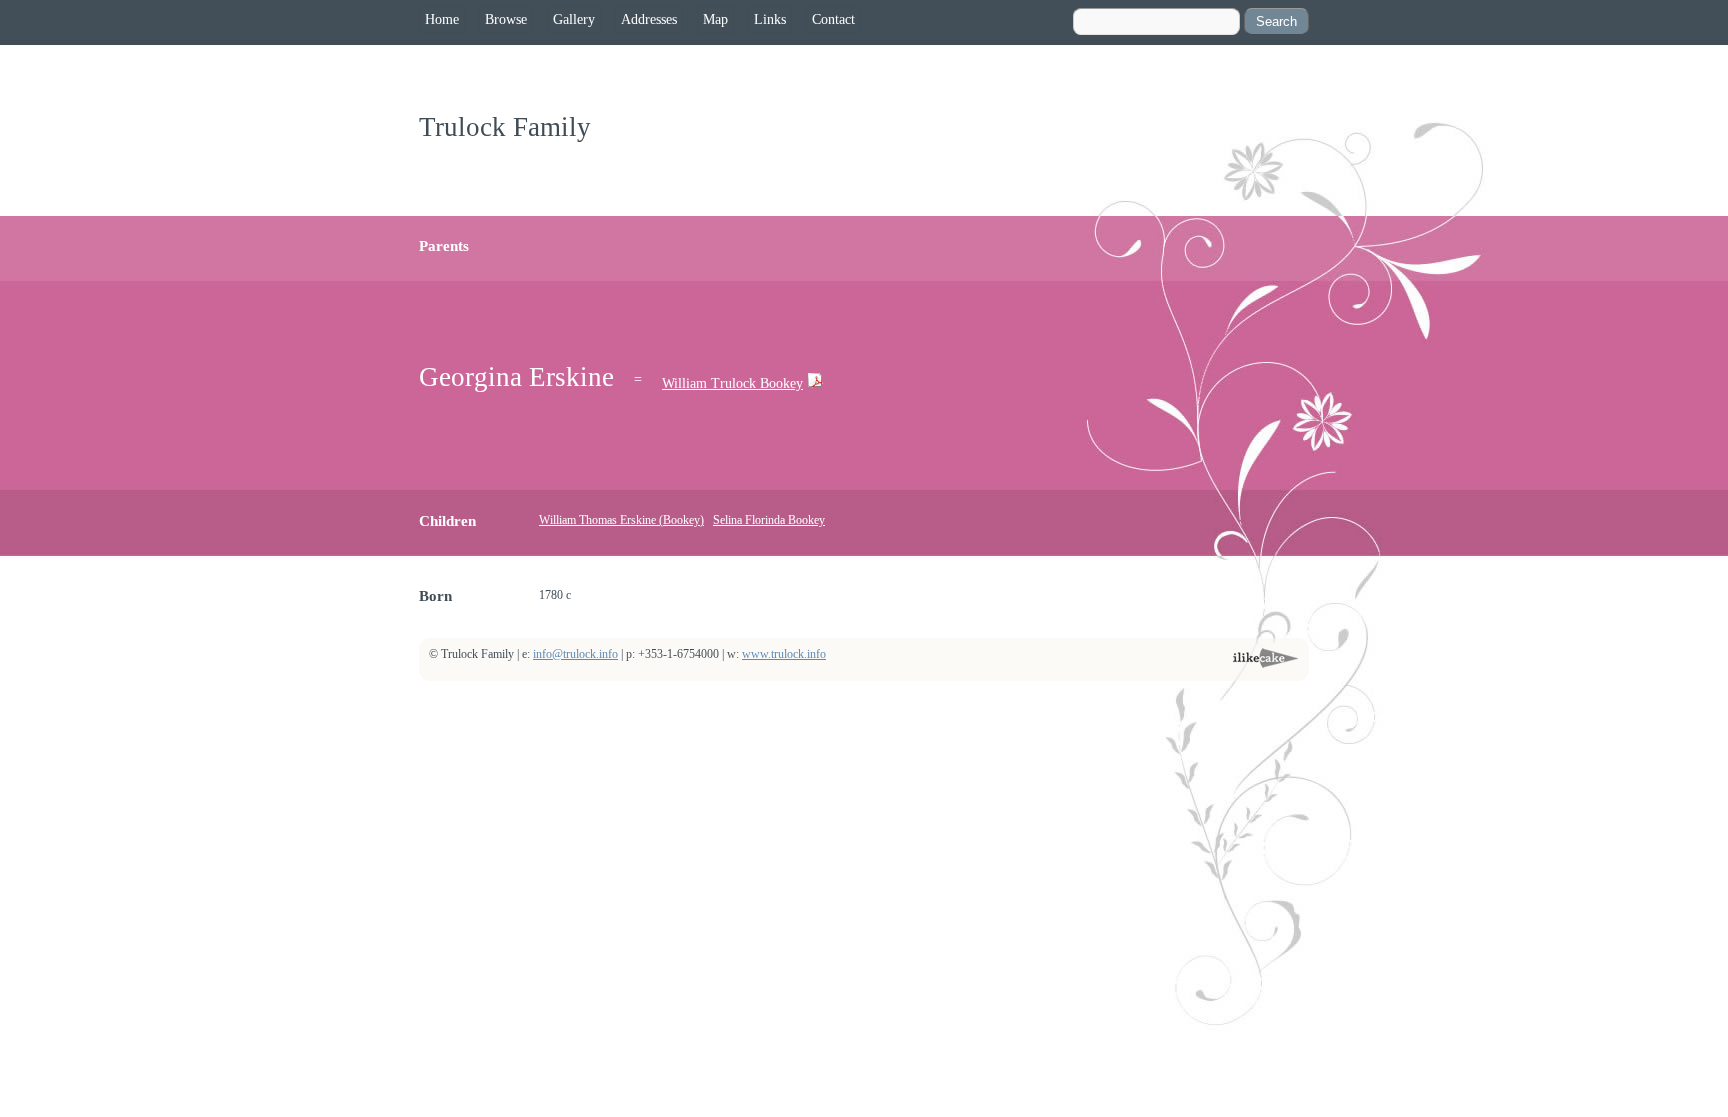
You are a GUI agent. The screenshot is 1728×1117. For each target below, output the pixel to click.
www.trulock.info (784, 654)
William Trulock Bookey (732, 383)
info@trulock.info (575, 654)
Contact (833, 19)
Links (770, 19)
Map (715, 19)
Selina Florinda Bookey (769, 520)
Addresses (649, 19)
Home (442, 19)
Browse (506, 19)
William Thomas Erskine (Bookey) (621, 520)
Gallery (574, 19)
